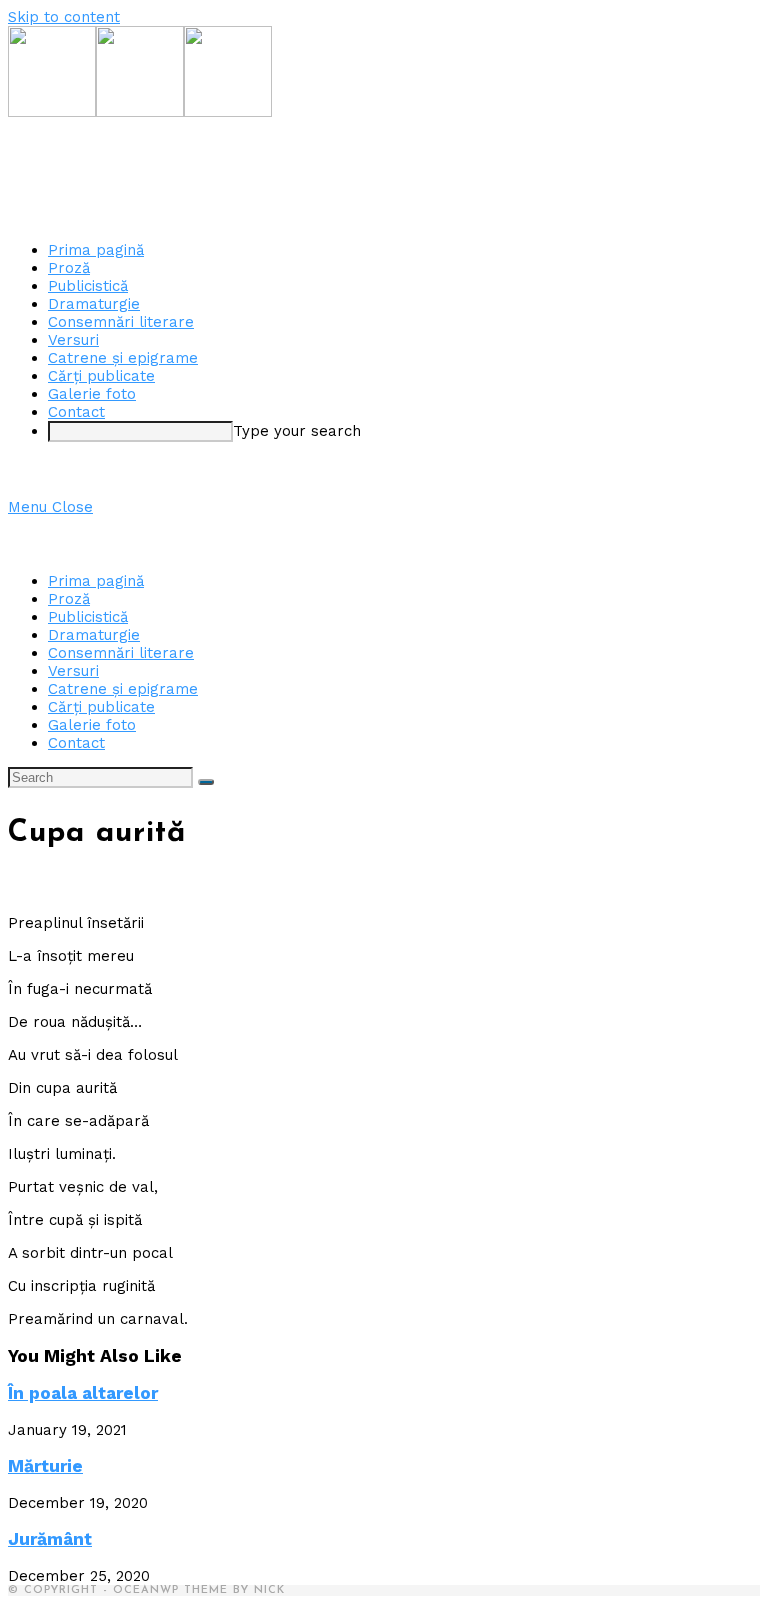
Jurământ (50, 1539)
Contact (76, 743)
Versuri (73, 671)
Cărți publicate (101, 707)
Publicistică (88, 617)
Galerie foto (92, 725)
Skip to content (64, 17)
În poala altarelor (83, 1393)
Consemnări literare (121, 653)
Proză (69, 599)
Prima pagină (96, 581)
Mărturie (45, 1466)
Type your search (297, 431)
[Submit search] (206, 782)
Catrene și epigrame (123, 689)
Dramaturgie (94, 635)
